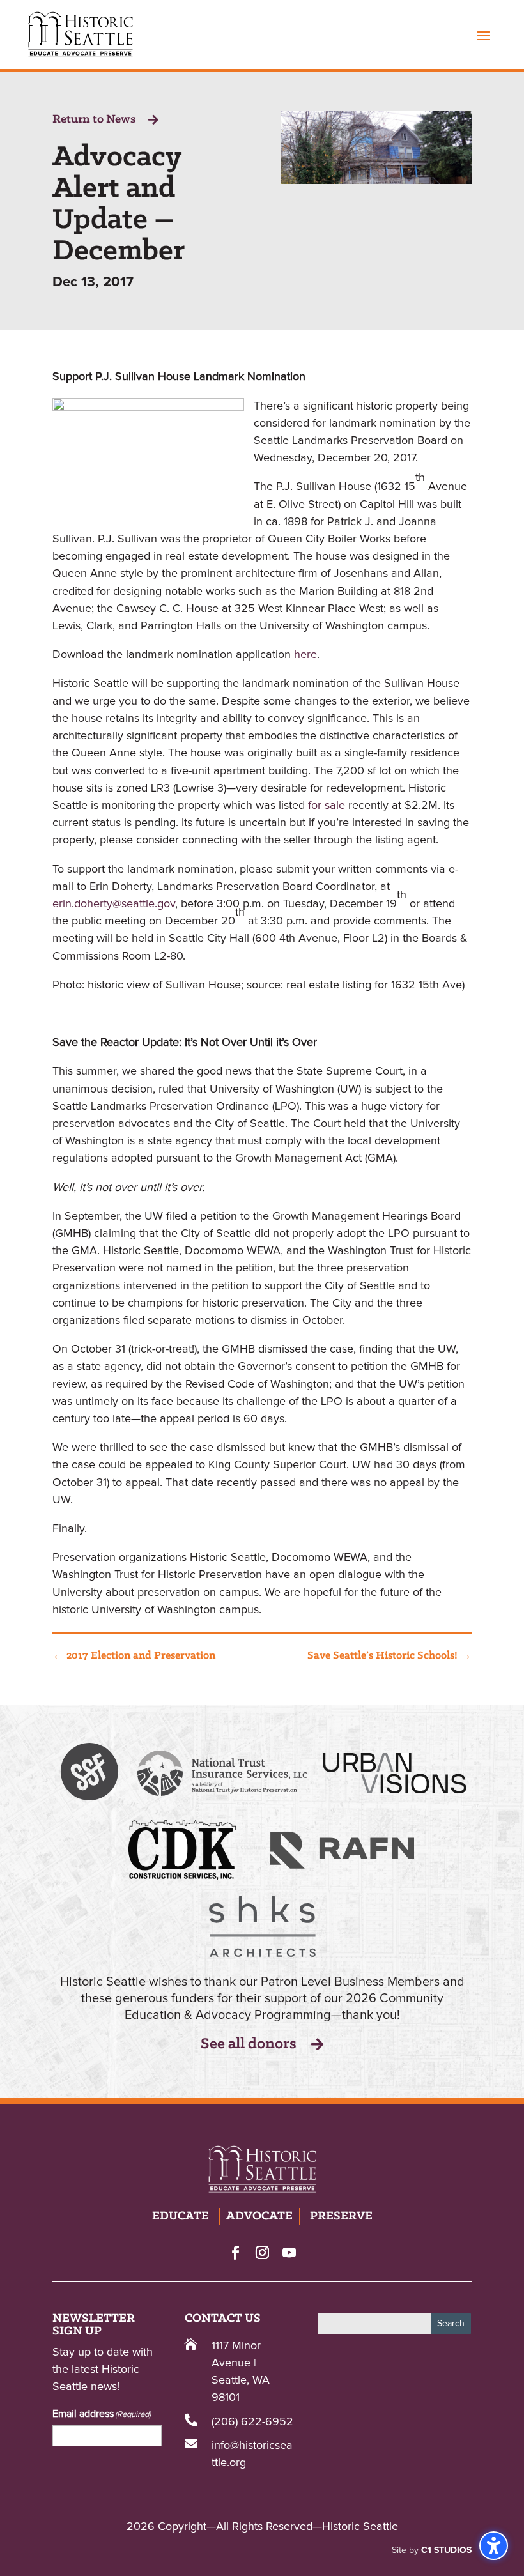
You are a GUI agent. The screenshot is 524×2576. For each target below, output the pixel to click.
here (305, 655)
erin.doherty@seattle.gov (114, 904)
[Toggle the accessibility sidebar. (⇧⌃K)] (494, 2546)
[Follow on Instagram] (262, 2252)
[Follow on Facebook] (235, 2252)
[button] (484, 35)
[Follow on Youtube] (289, 2252)
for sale (327, 806)
